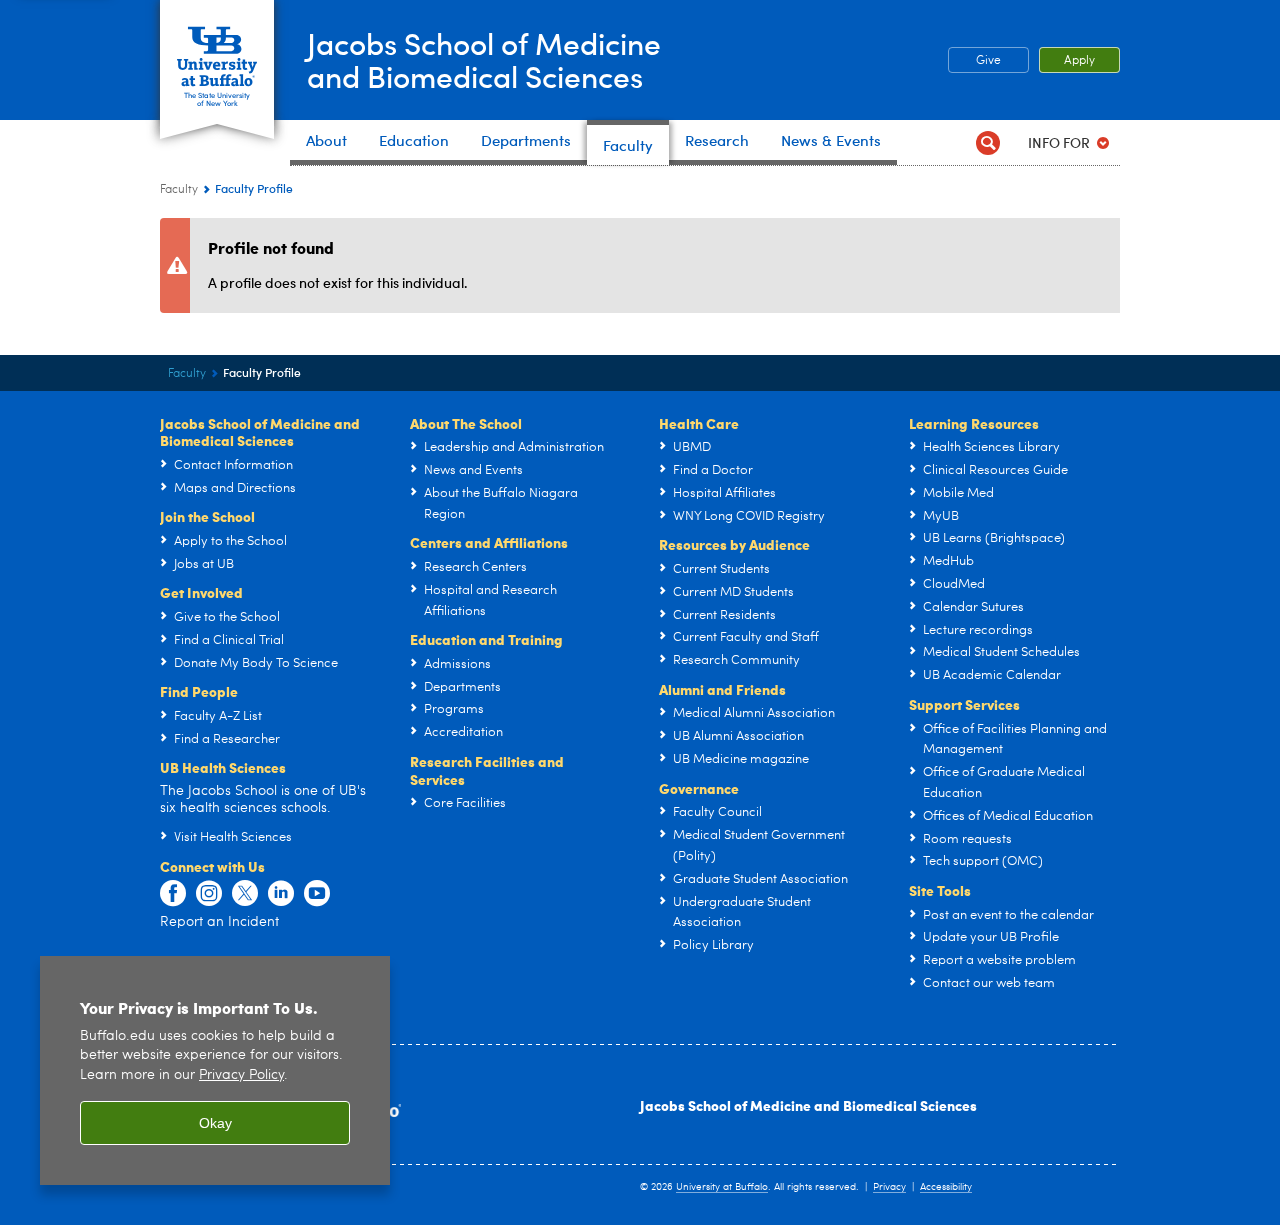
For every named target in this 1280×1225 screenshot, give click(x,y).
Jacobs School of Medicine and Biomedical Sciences (808, 1105)
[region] (215, 1070)
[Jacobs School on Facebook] (173, 894)
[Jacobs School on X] (245, 894)
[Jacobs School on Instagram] (209, 894)
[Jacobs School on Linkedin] (281, 894)
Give (988, 61)
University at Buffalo (722, 1187)
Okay (215, 1123)
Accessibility (946, 1187)
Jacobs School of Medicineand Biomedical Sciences (484, 59)
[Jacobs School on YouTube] (317, 894)
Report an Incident (219, 922)
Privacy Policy (241, 1075)
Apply (1079, 61)
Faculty (179, 190)
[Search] (987, 142)
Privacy (889, 1187)
